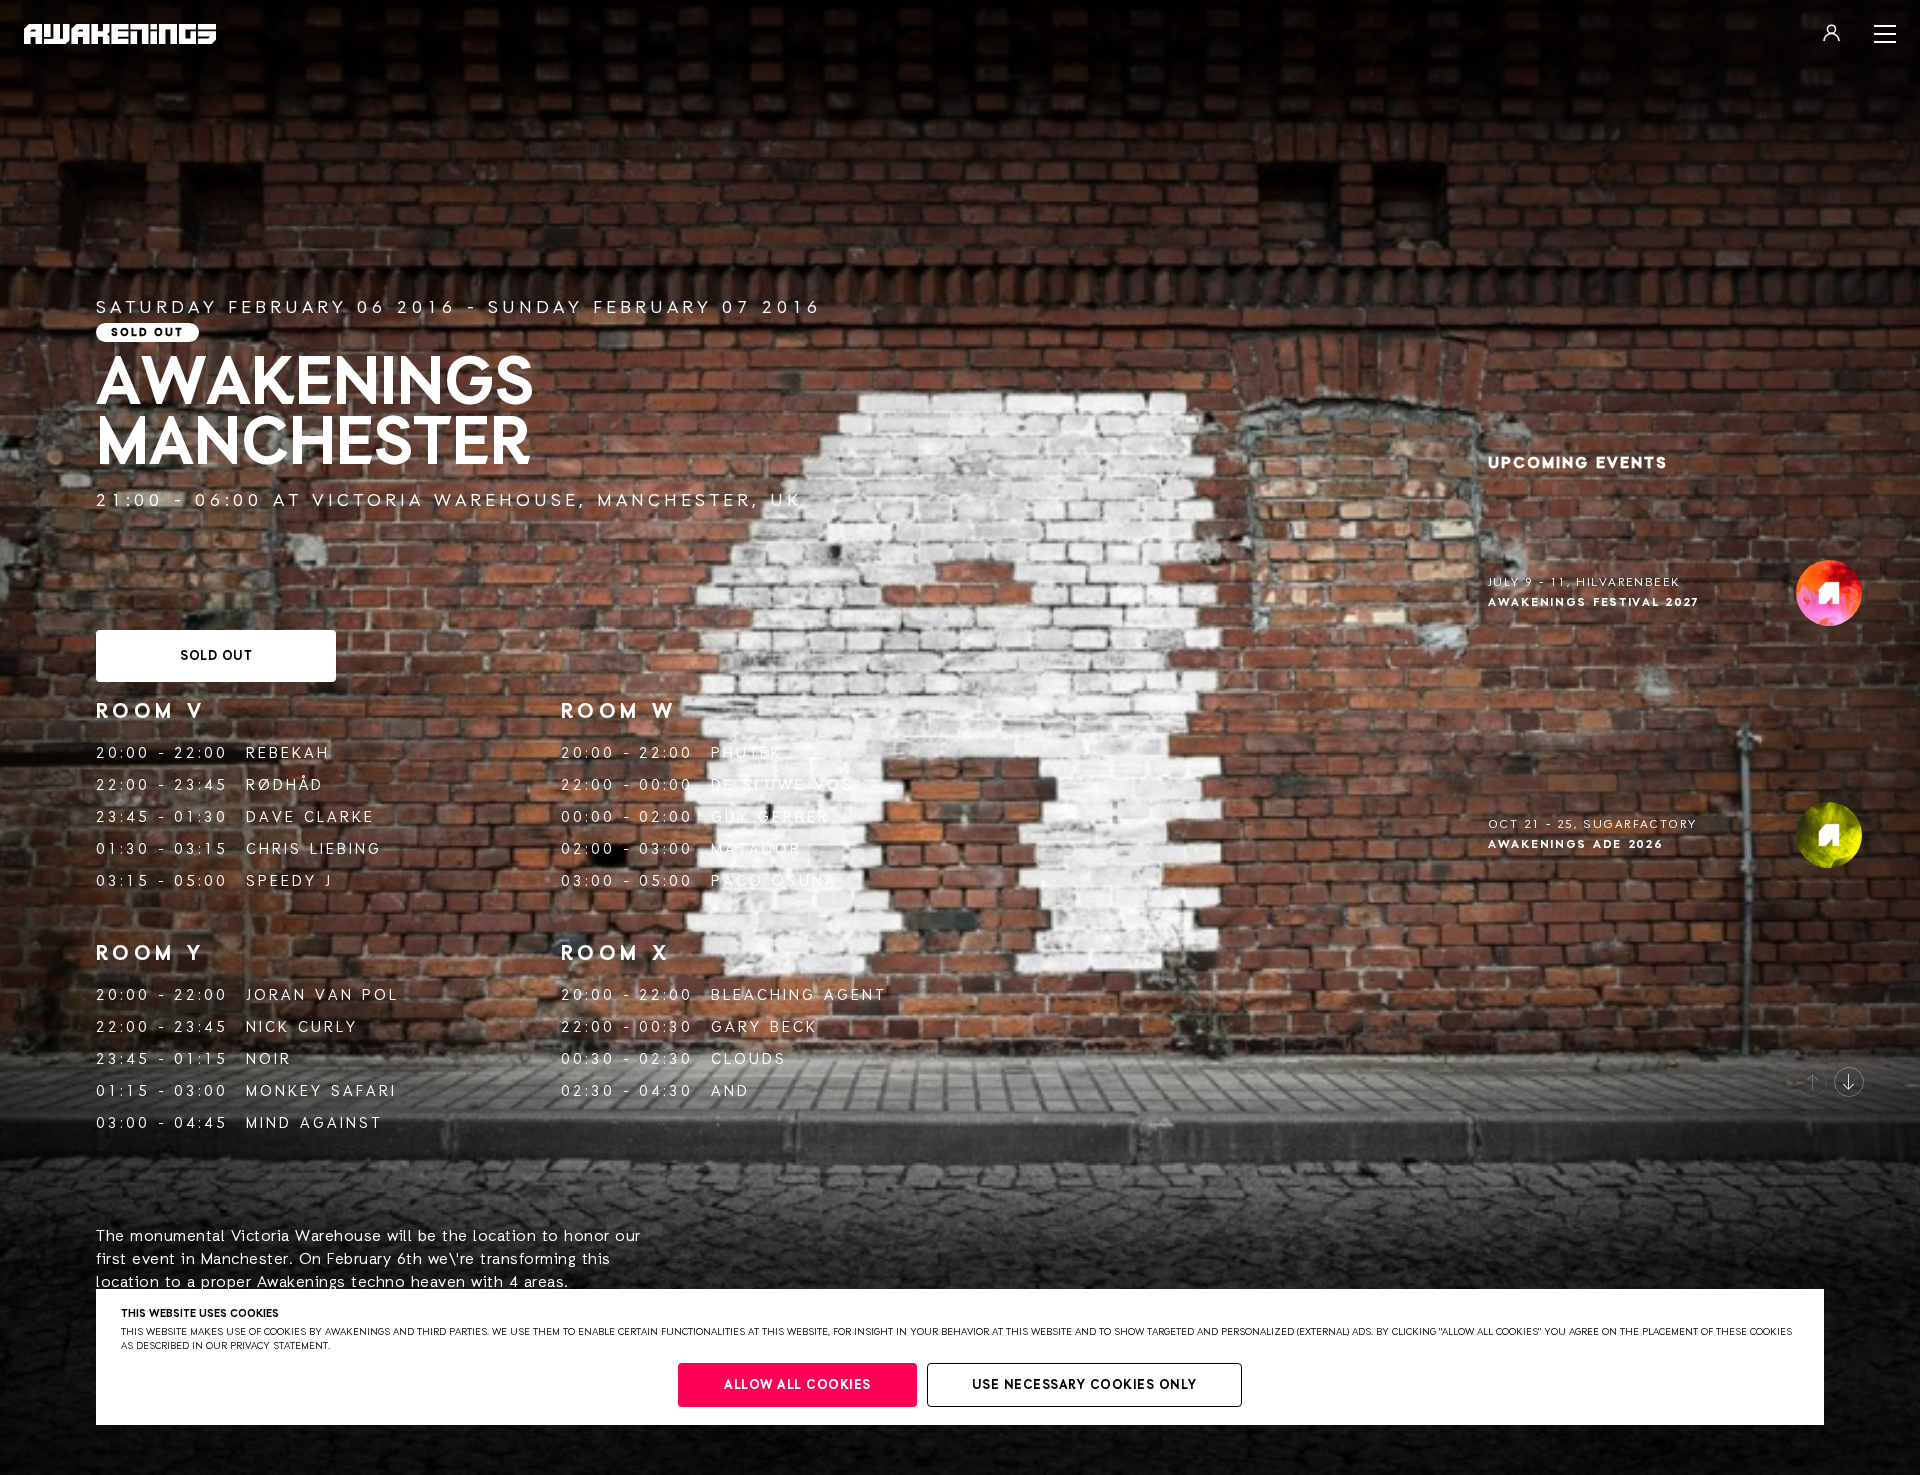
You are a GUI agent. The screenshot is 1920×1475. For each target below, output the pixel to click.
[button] (1812, 1082)
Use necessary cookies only (1084, 1385)
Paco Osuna (774, 881)
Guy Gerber (770, 817)
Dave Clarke (310, 817)
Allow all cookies (797, 1385)
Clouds (749, 1059)
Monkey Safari (321, 1091)
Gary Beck (764, 1027)
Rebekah (288, 753)
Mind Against (314, 1123)
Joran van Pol (322, 995)
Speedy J (289, 881)
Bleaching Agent (798, 995)
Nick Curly (302, 1027)
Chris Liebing (314, 849)
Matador (756, 849)
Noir (269, 1059)
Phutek (747, 753)
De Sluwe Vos (782, 785)
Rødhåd (285, 785)
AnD (730, 1091)
